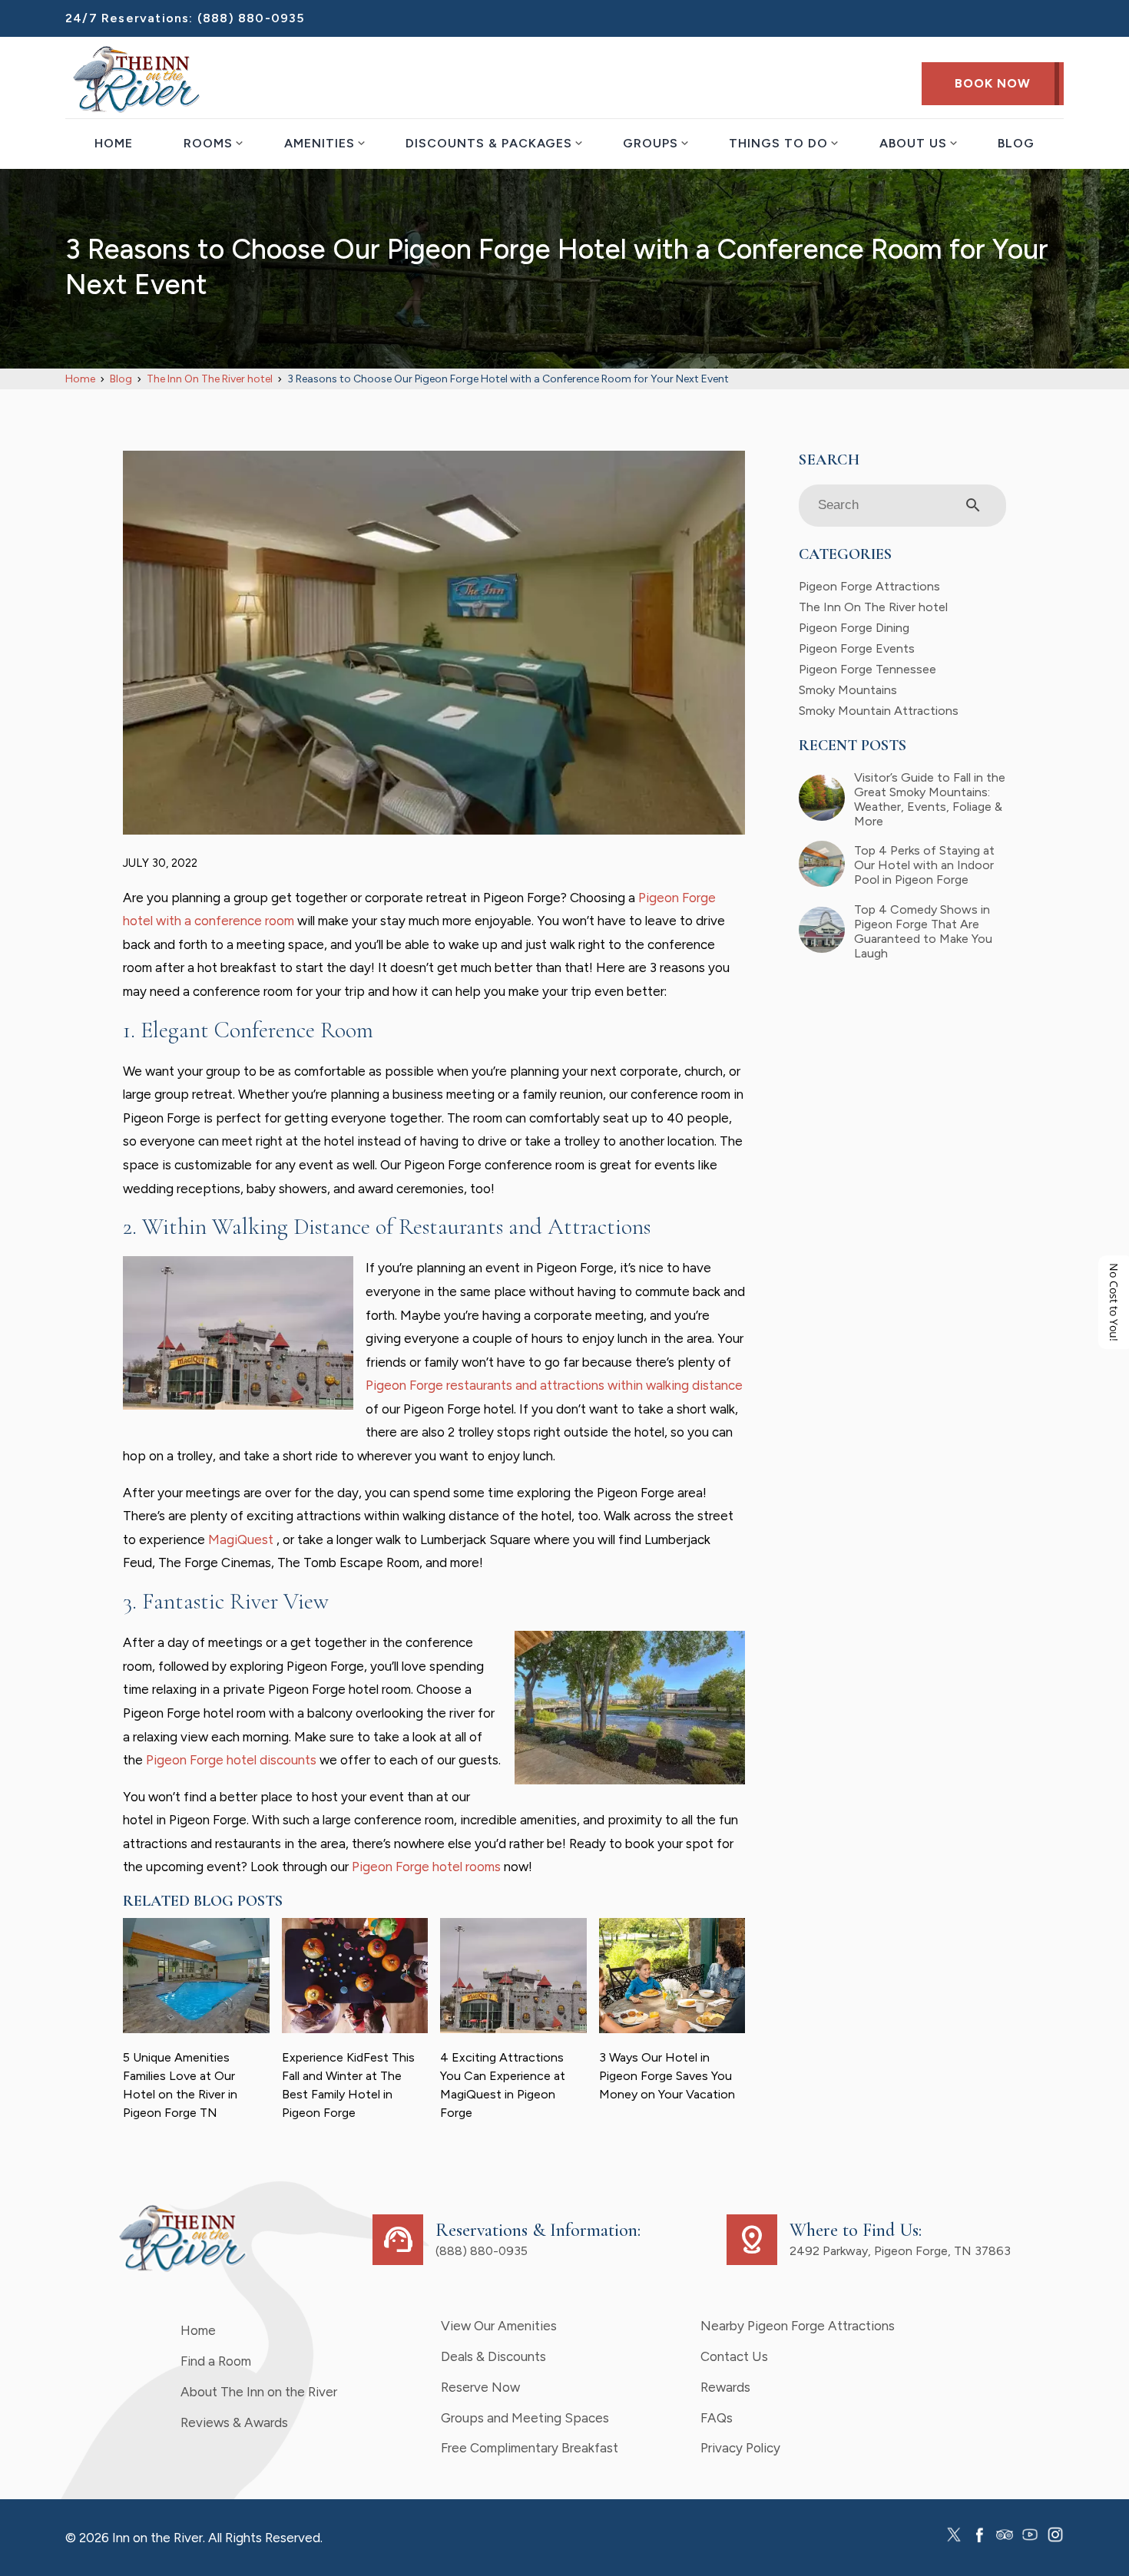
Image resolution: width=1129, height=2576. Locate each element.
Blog (1016, 143)
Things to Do (778, 143)
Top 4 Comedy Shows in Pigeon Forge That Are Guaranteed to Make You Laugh (923, 931)
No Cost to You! (1114, 1302)
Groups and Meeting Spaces (525, 2418)
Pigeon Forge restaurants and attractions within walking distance (554, 1385)
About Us (913, 143)
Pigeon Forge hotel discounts (231, 1760)
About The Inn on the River (259, 2392)
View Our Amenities (499, 2326)
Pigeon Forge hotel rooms (426, 1867)
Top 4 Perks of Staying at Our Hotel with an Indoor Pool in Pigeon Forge (924, 865)
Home (114, 143)
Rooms (208, 143)
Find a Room (216, 2361)
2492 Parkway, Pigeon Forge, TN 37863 (900, 2251)
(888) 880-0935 (251, 18)
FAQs (717, 2418)
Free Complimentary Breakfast (530, 2448)
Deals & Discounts (493, 2356)
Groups (651, 143)
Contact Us (734, 2356)
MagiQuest (242, 1539)
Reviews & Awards (234, 2422)
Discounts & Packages (489, 143)
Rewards (725, 2387)
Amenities (319, 143)
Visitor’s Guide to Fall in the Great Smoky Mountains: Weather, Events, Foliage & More (930, 799)
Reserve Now (480, 2387)
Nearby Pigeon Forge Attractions (798, 2326)
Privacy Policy (740, 2448)
